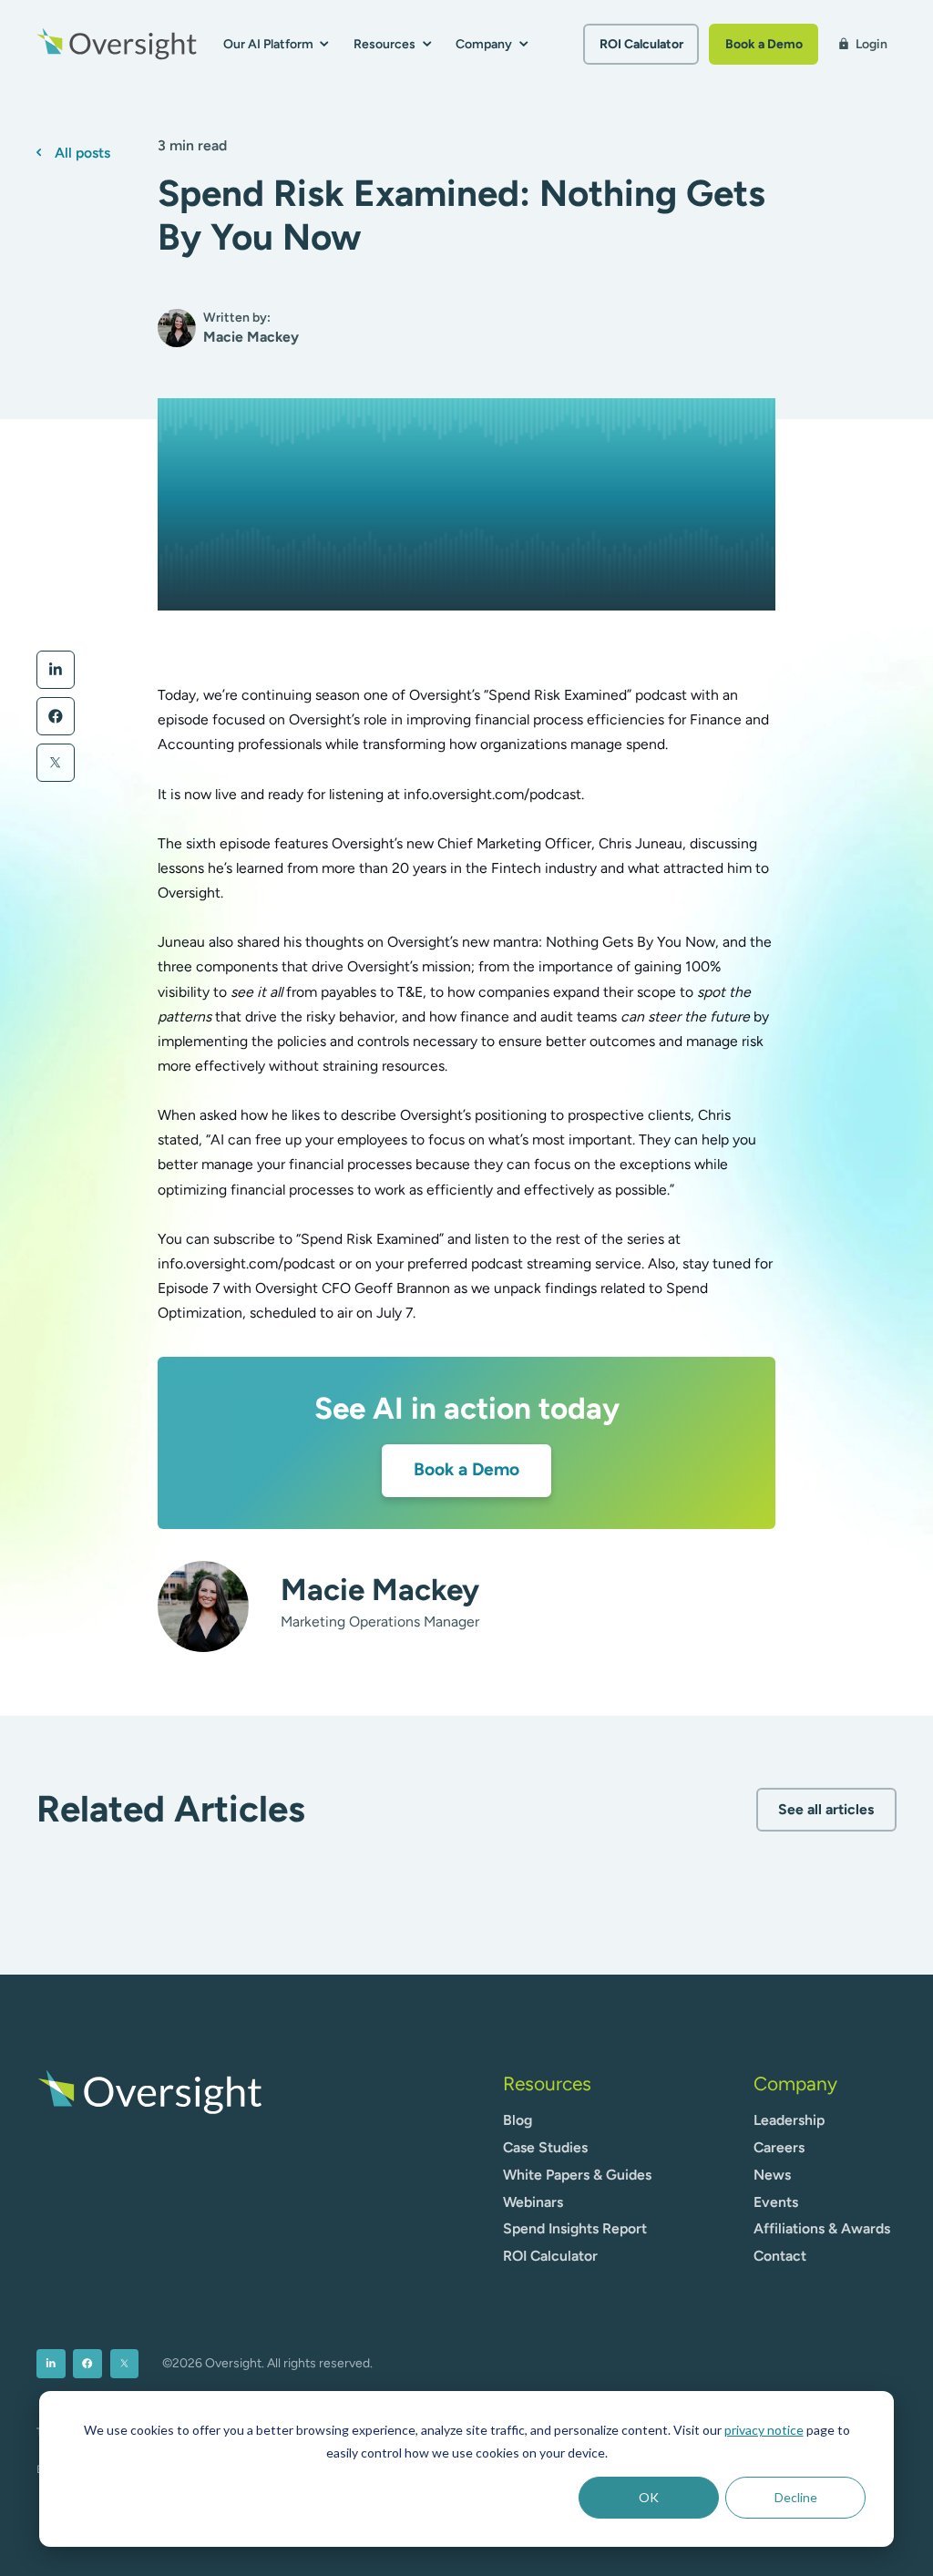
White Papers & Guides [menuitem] (577, 2175)
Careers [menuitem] (779, 2147)
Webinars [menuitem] (533, 2202)
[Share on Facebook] (56, 716)
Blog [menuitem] (518, 2120)
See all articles (826, 1809)
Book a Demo (764, 44)
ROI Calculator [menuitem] (550, 2256)
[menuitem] (51, 2364)
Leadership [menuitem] (789, 2120)
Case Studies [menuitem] (545, 2147)
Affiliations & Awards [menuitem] (822, 2228)
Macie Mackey (380, 1589)
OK (649, 2497)
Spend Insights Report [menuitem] (575, 2228)
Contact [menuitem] (780, 2256)
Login (862, 44)
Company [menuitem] (795, 2083)
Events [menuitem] (776, 2202)
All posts (82, 153)
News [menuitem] (772, 2175)
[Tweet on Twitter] (56, 763)
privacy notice (764, 2430)
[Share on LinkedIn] (56, 670)
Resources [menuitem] (547, 2083)
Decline (796, 2497)
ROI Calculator (641, 44)
